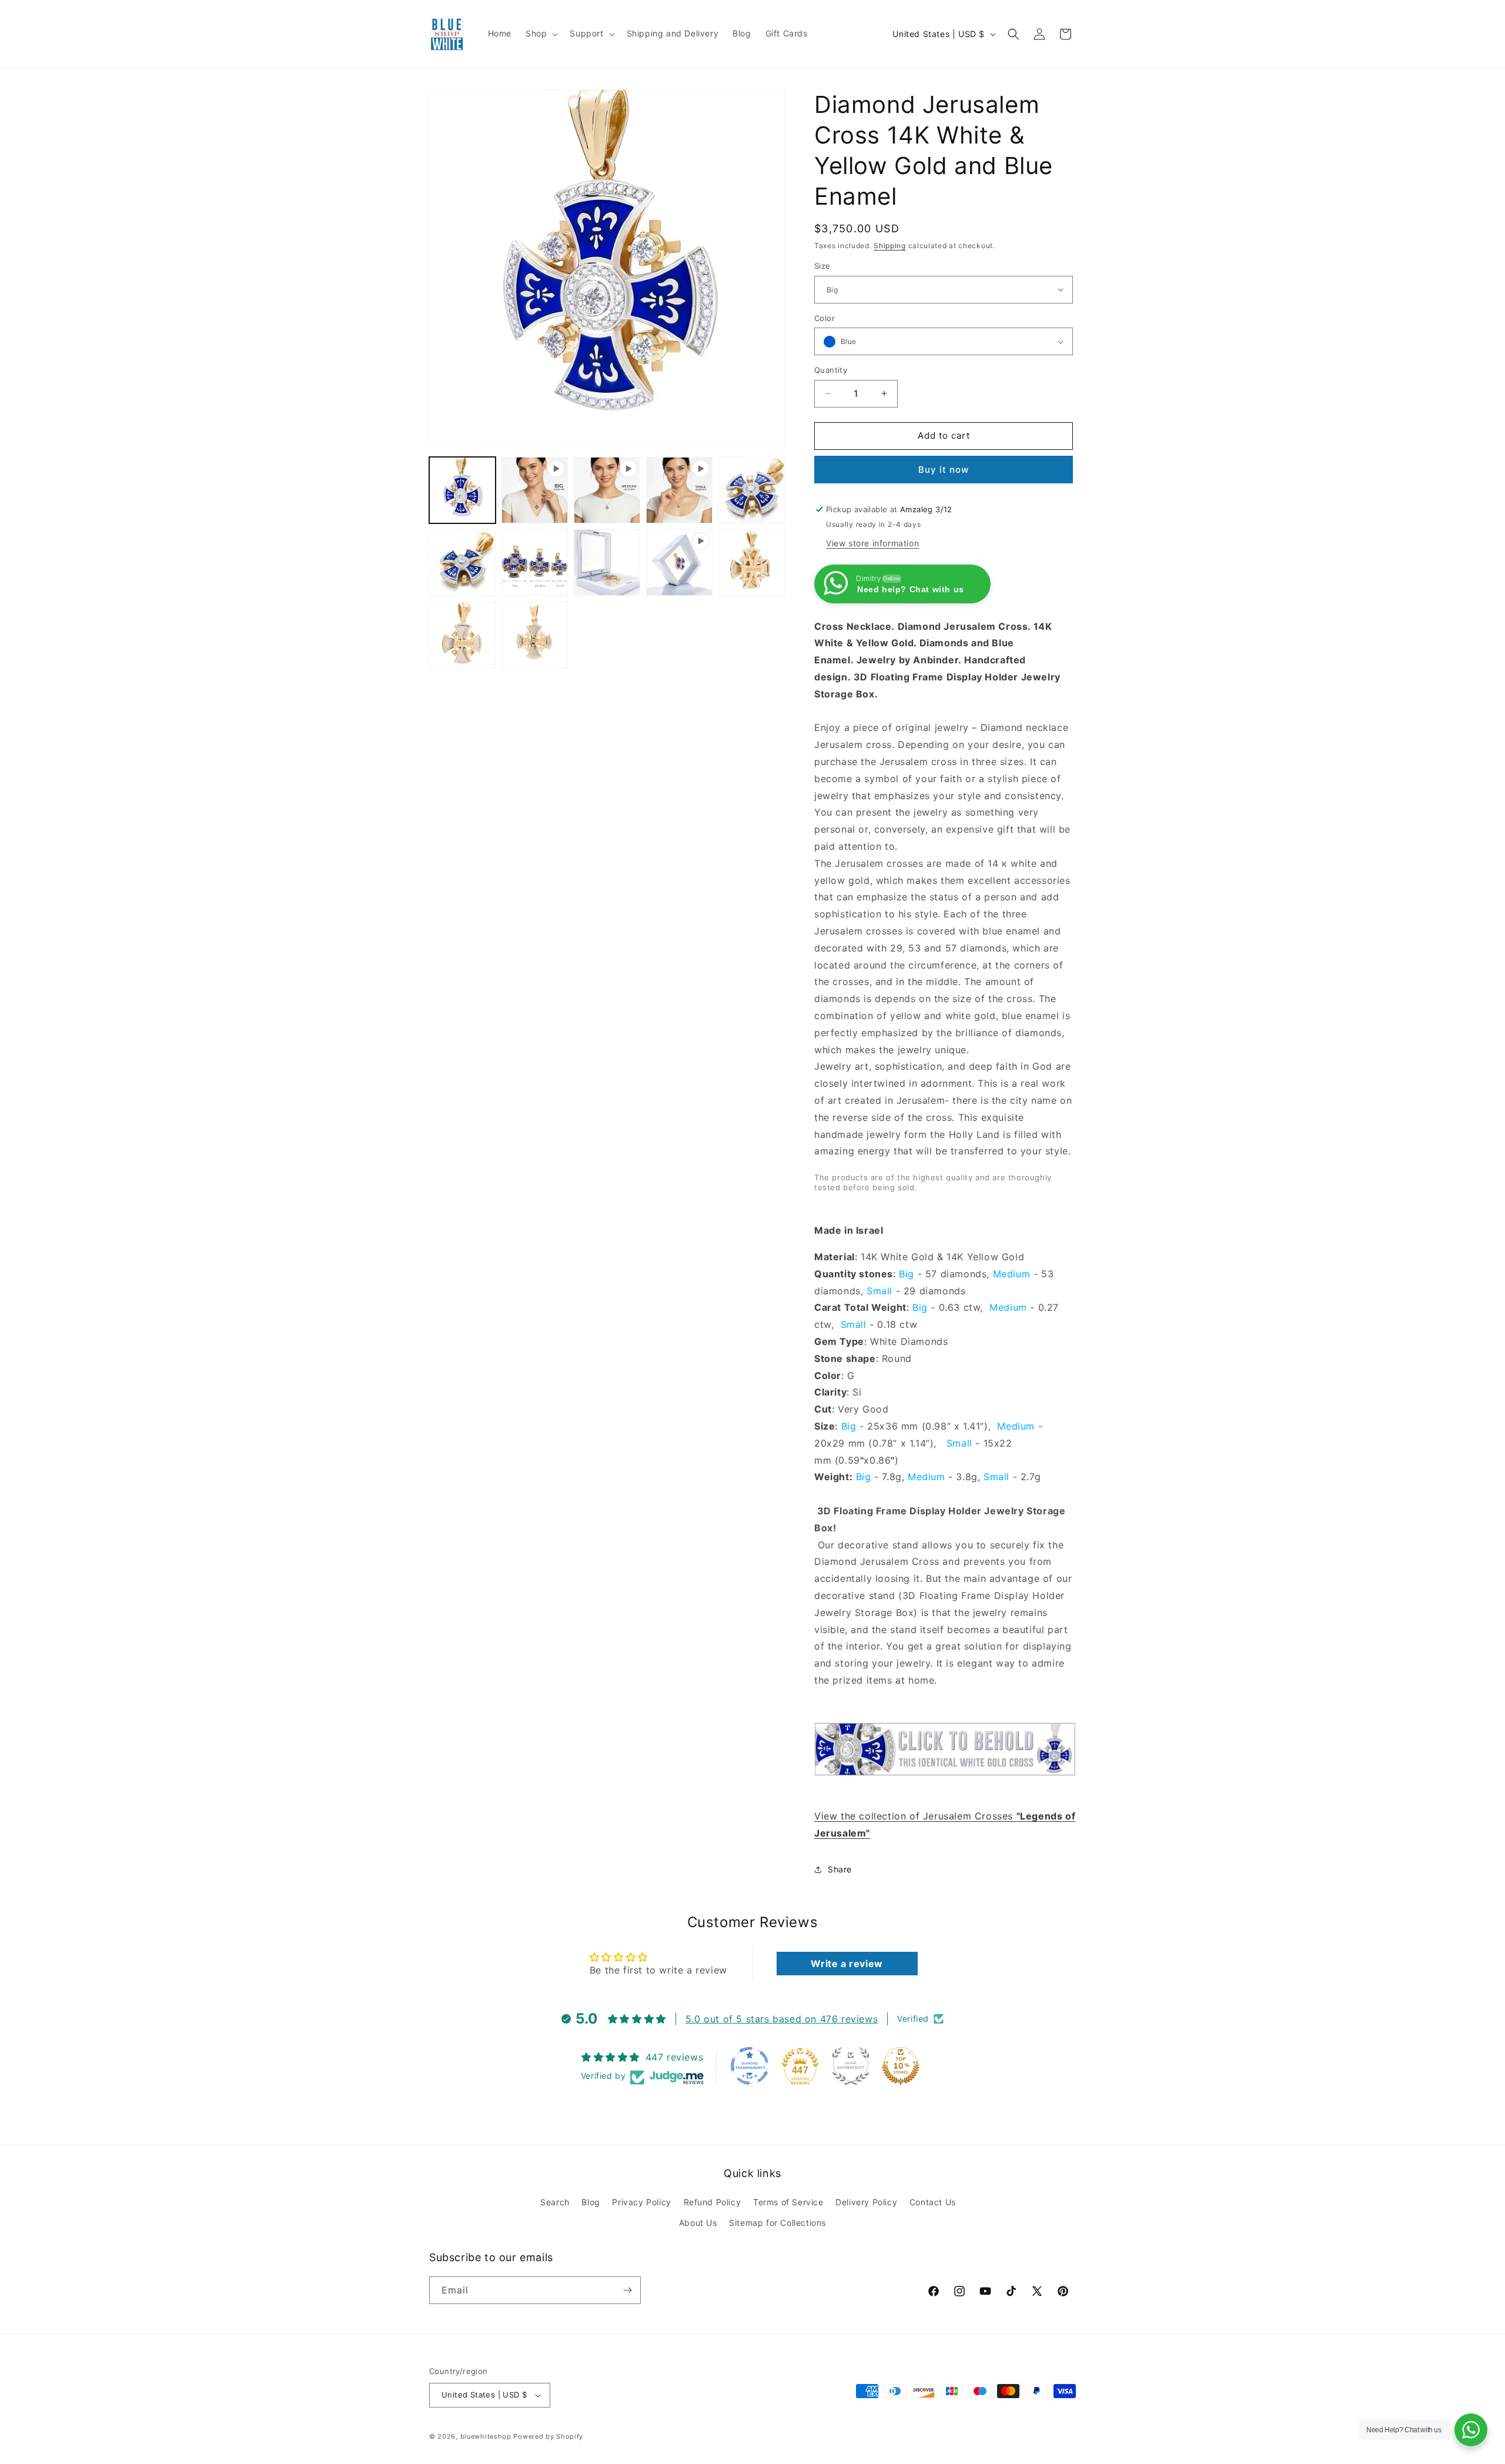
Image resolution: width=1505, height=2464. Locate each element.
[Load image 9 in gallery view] (462, 635)
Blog (591, 2202)
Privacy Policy (641, 2202)
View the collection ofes (914, 1816)
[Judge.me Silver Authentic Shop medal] (851, 2066)
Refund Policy (713, 2202)
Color (825, 318)
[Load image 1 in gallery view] (462, 490)
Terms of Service (788, 2202)
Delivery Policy (866, 2202)
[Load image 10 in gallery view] (535, 635)
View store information (872, 543)
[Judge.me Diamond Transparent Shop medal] (750, 2066)
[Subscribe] (627, 2290)
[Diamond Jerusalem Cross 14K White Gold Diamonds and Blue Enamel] (945, 1782)
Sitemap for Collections (777, 2223)
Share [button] (840, 1869)
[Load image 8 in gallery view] (752, 562)
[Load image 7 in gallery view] (607, 562)
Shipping (890, 246)
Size (822, 266)
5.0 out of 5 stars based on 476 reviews (782, 2019)
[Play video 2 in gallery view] (607, 490)
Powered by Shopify (548, 2436)
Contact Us (933, 2202)
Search (555, 2202)
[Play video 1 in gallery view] (535, 490)
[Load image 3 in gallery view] (462, 562)
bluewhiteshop (486, 2436)
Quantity (831, 370)
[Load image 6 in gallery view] (535, 562)
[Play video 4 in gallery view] (679, 562)
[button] (541, 34)
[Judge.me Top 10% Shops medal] (901, 2066)
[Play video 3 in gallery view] (679, 490)
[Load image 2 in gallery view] (752, 490)
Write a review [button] (847, 1964)
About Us (698, 2223)
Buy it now (944, 470)
